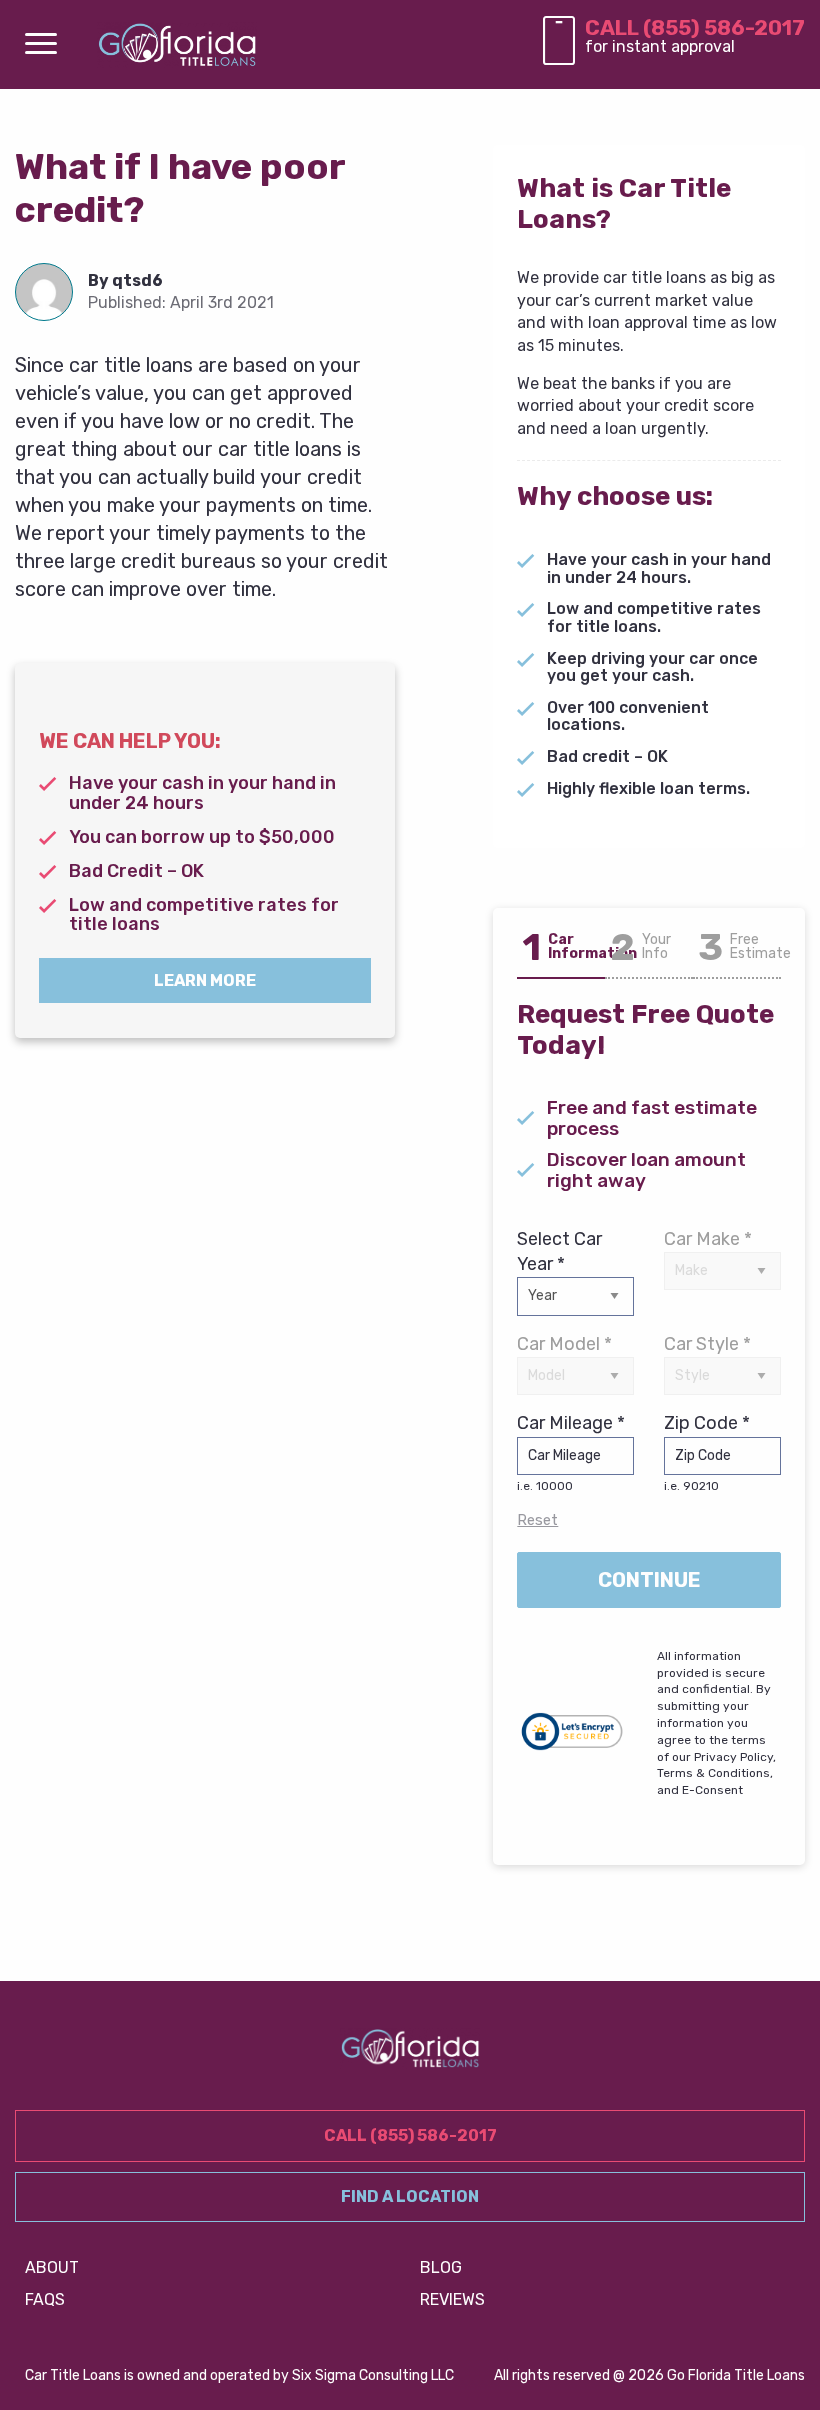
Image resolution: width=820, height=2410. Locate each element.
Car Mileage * (571, 1452)
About (52, 2267)
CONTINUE (649, 1580)
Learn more (205, 980)
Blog (441, 2267)
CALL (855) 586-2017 (695, 27)
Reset (537, 1520)
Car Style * (707, 1344)
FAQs (45, 2299)
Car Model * (564, 1344)
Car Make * (708, 1239)
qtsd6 (137, 280)
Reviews (452, 2299)
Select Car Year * (559, 1251)
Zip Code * (707, 1452)
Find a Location (410, 2196)
